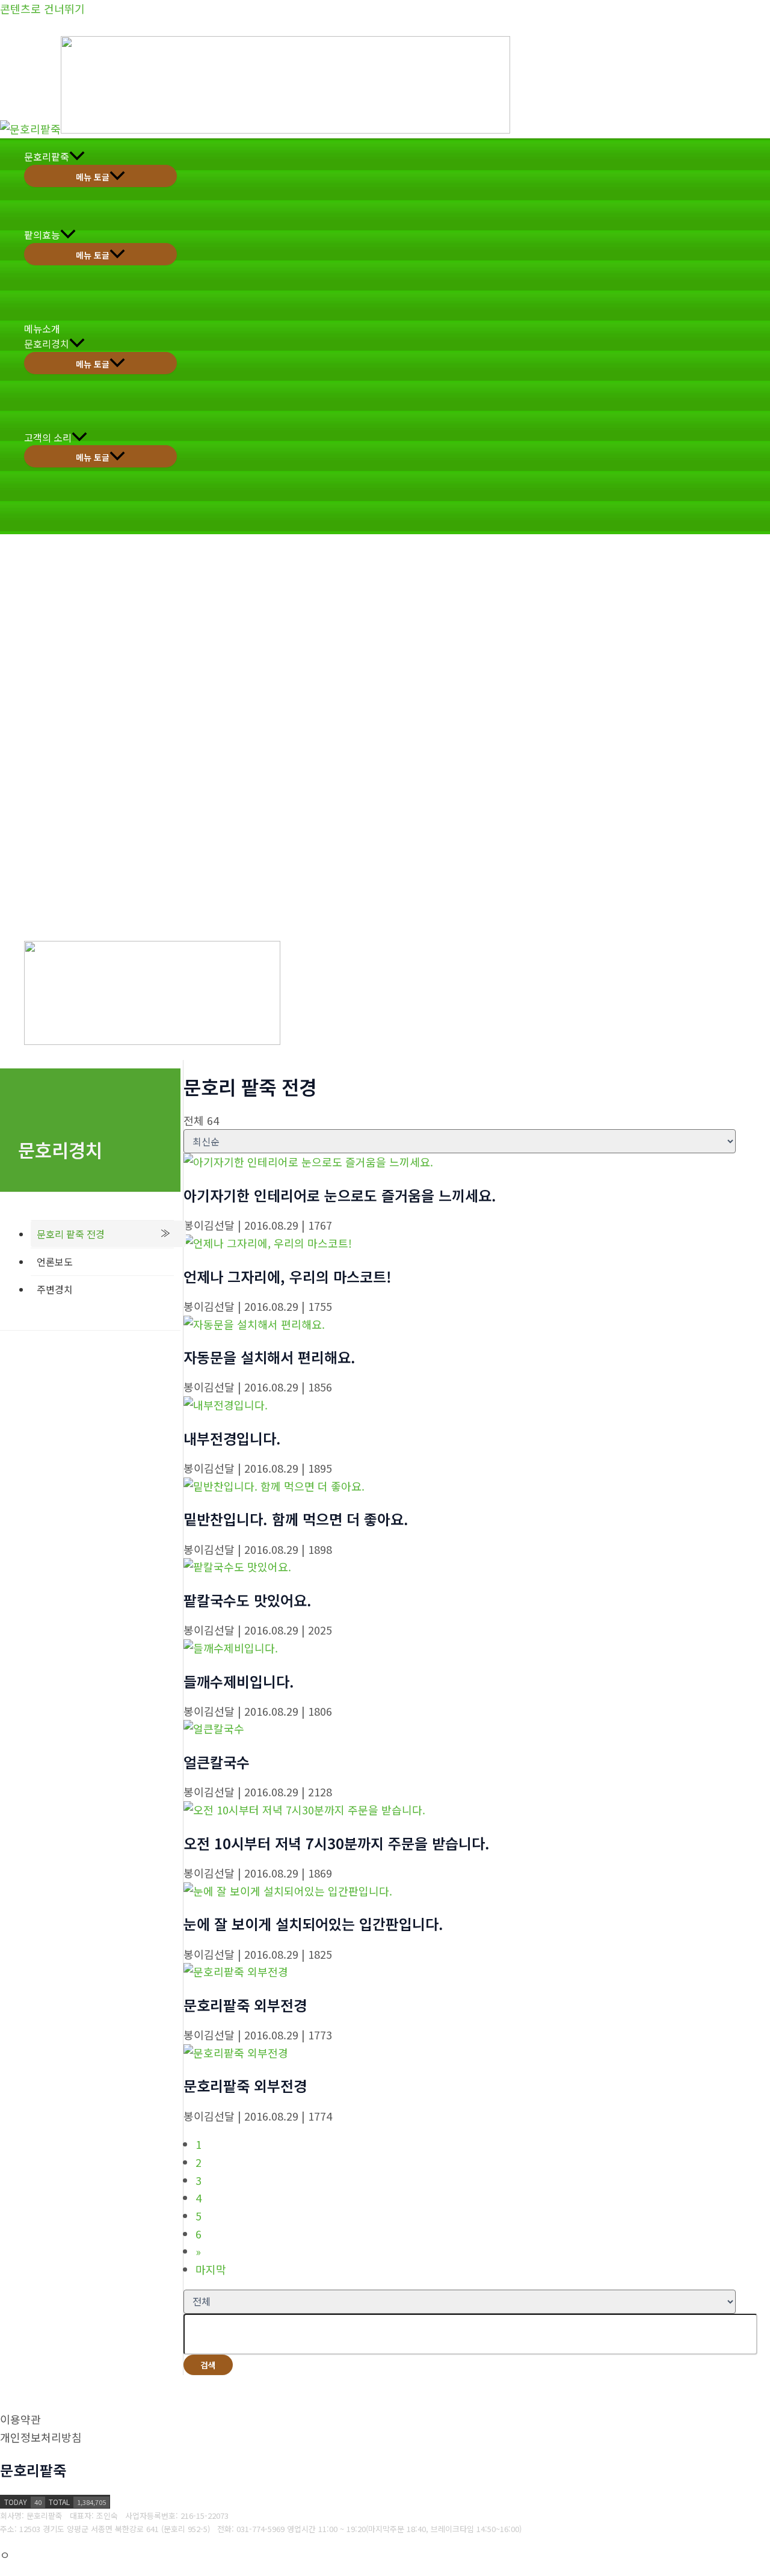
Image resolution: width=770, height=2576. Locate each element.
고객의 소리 (48, 437)
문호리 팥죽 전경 (71, 1234)
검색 (208, 2365)
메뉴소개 (42, 328)
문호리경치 (47, 344)
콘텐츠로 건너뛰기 (42, 8)
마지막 (211, 2269)
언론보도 (55, 1262)
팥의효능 (42, 235)
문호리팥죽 (47, 156)
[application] (77, 157)
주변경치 (55, 1289)
